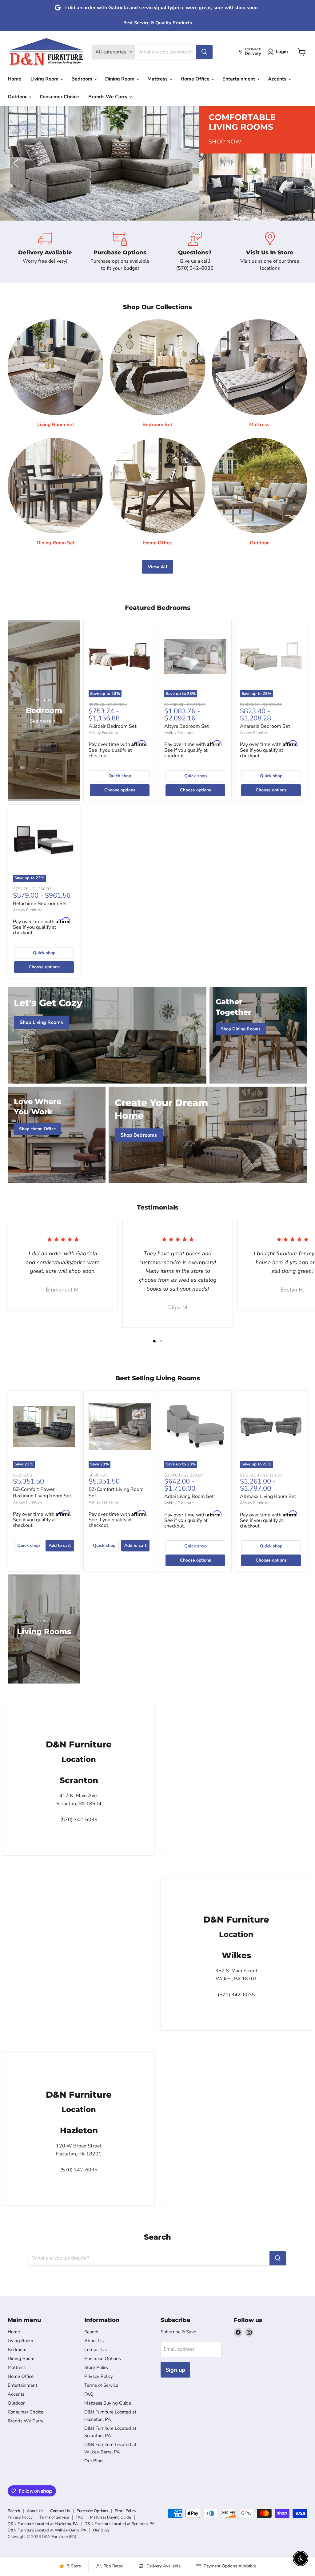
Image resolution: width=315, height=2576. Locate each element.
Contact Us (96, 2350)
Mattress (158, 79)
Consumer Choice (59, 97)
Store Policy (96, 2367)
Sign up (175, 2370)
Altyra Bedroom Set (187, 726)
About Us (94, 2341)
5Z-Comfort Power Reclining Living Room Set (42, 1493)
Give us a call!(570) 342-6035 (195, 265)
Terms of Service (101, 2385)
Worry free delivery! (45, 261)
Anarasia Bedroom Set (265, 726)
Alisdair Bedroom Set (113, 726)
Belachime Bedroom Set (40, 904)
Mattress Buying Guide (108, 2403)
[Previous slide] (17, 163)
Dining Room (120, 79)
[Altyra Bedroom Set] (195, 656)
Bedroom (82, 79)
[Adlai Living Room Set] (195, 1427)
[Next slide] (298, 163)
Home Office (196, 79)
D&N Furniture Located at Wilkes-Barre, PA (47, 2530)
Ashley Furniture (103, 733)
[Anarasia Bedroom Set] (271, 656)
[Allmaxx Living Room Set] (271, 1427)
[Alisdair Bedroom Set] (120, 656)
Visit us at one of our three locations (270, 265)
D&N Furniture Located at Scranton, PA (120, 2524)
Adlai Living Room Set (189, 1496)
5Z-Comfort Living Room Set (116, 1493)
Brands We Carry (108, 97)
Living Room (45, 79)
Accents (278, 79)
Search (91, 2332)
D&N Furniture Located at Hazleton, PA (43, 2524)
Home (14, 79)
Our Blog (94, 2461)
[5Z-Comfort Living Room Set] (120, 1427)
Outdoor (18, 97)
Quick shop (120, 776)
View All (157, 567)
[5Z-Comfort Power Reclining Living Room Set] (44, 1427)
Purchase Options (103, 2358)
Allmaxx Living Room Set (268, 1496)
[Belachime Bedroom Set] (44, 841)
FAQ (89, 2394)
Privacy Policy (99, 2376)
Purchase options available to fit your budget (120, 265)
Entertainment (239, 79)
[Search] (204, 52)
